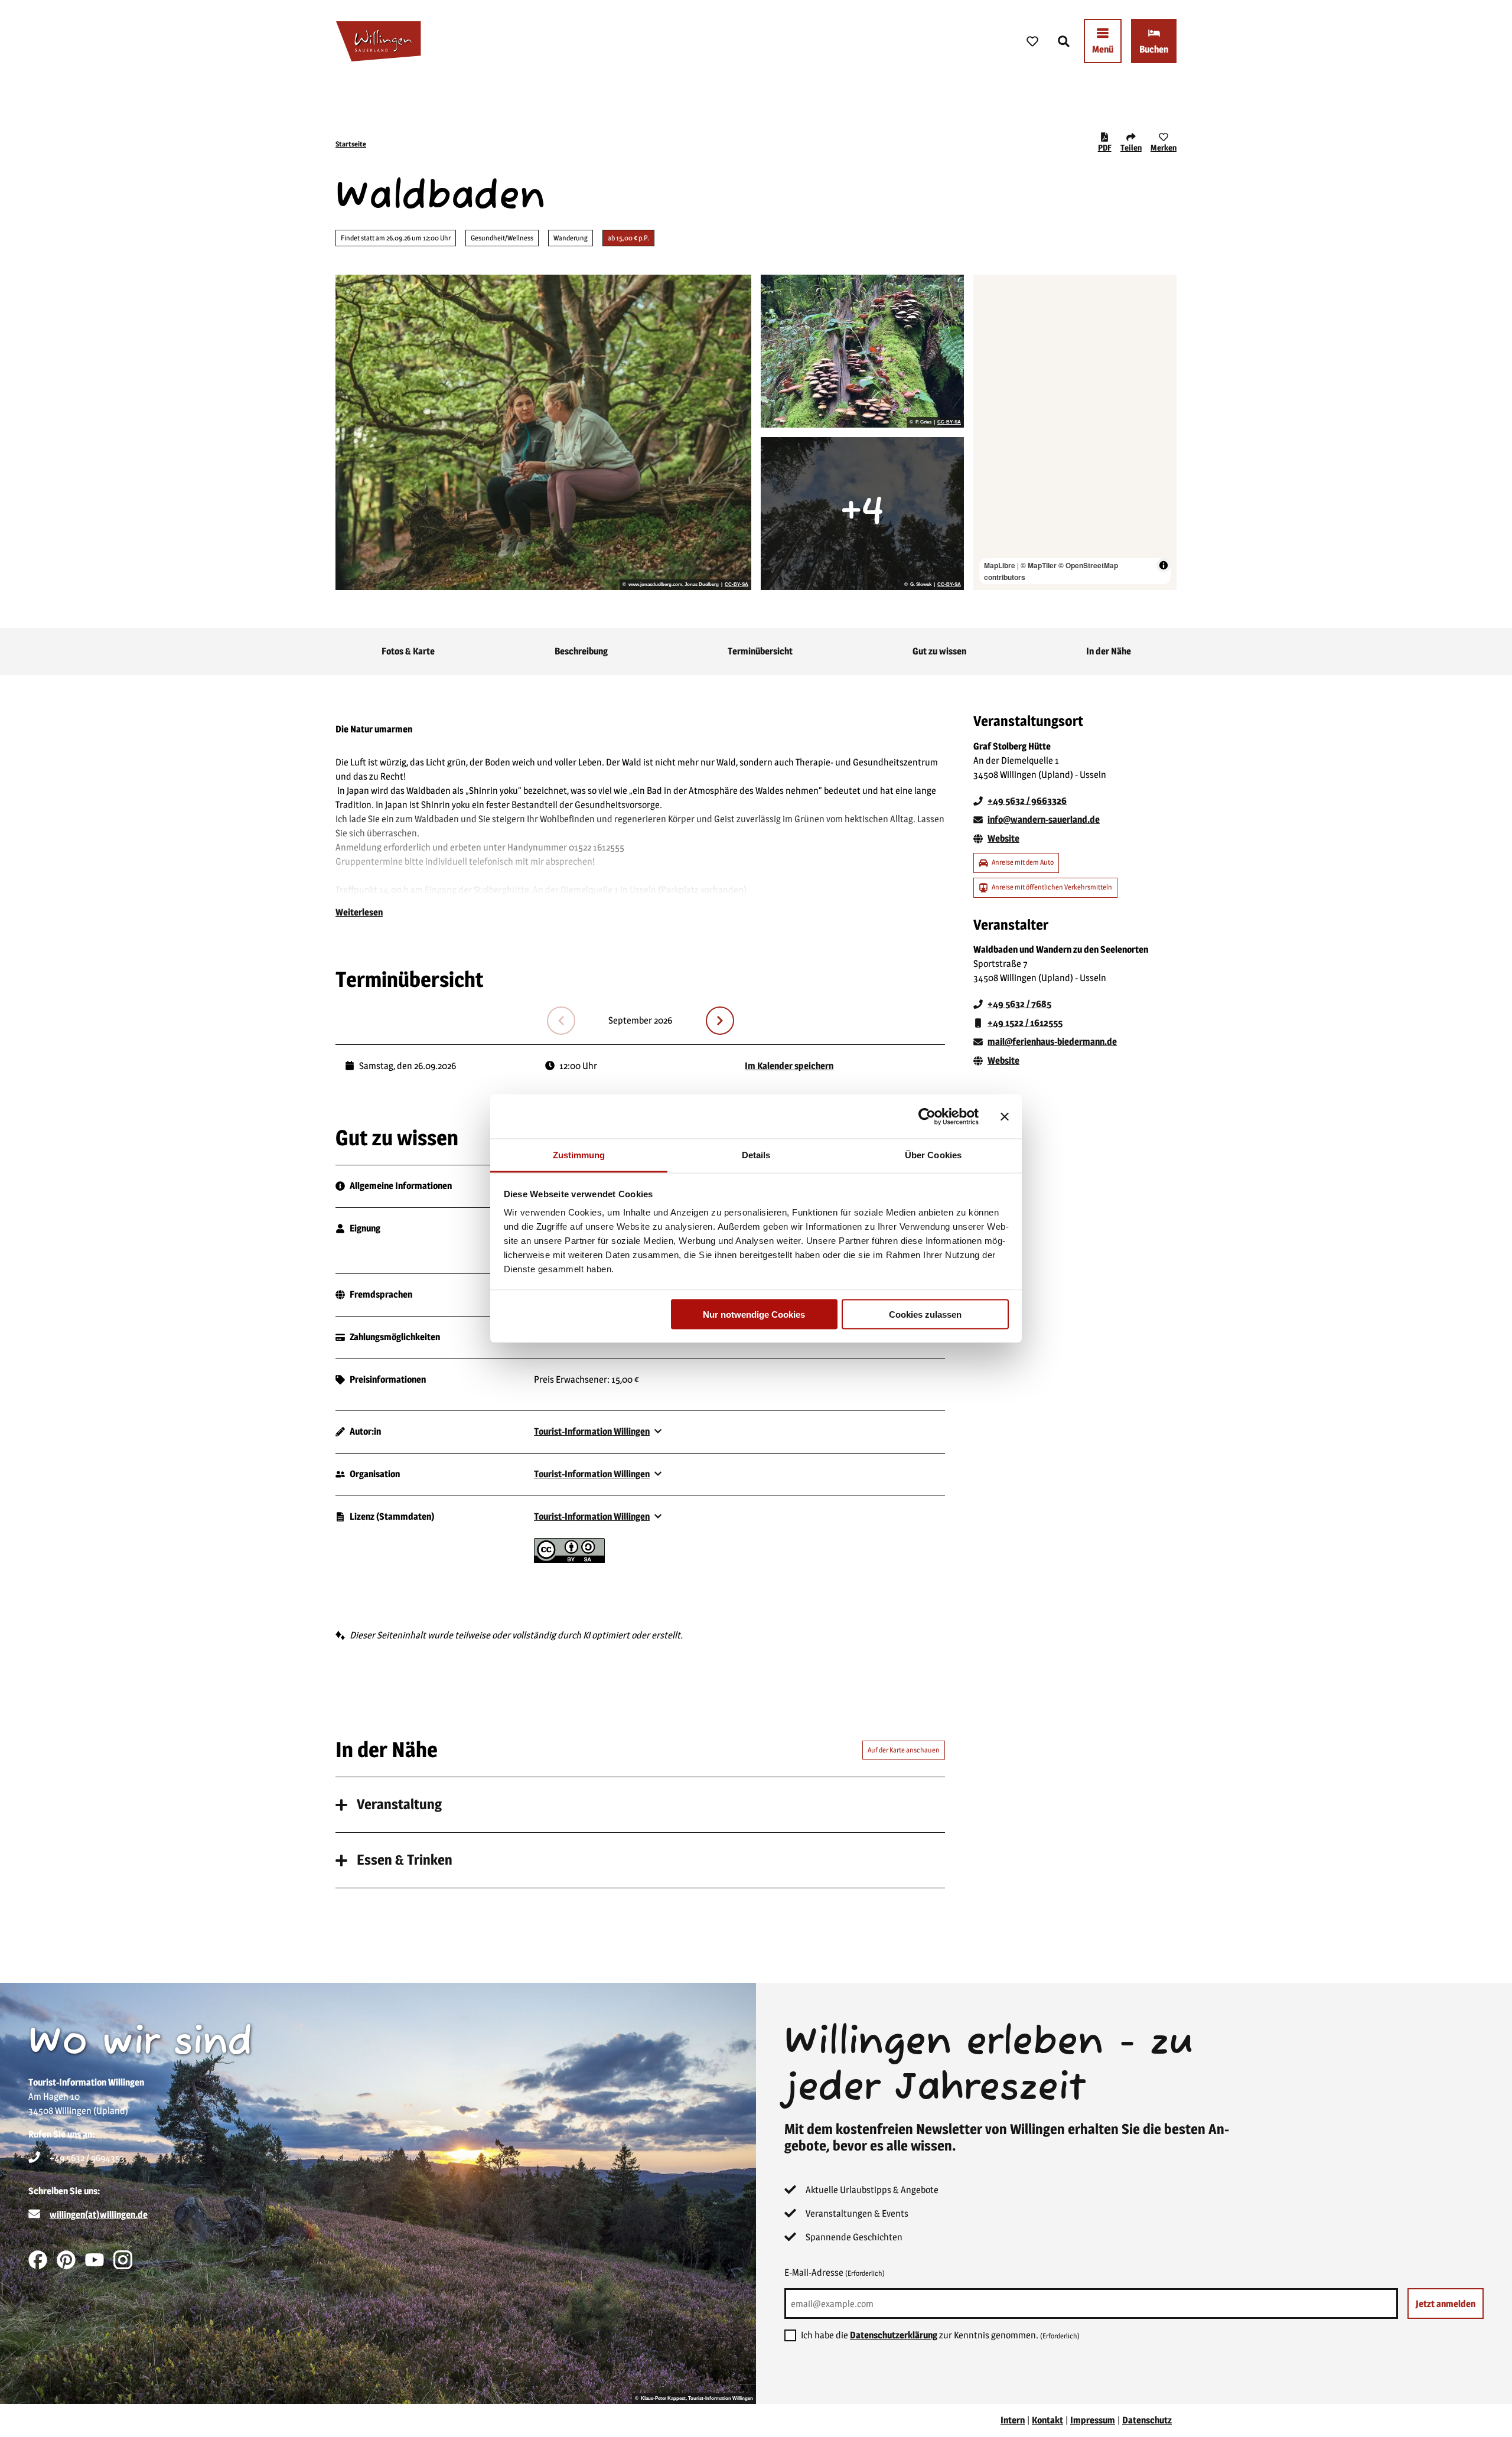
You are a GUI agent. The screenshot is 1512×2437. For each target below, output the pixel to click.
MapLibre (1000, 565)
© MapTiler (1039, 565)
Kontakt (1047, 2420)
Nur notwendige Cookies (754, 1314)
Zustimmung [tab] (579, 1155)
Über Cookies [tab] (933, 1155)
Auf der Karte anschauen (904, 1750)
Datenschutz (1147, 2420)
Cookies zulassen (925, 1314)
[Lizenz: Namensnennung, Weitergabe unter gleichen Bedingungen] (569, 1560)
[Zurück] (561, 1021)
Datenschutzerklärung (894, 2335)
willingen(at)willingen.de (99, 2215)
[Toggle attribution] (1164, 565)
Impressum (1093, 2420)
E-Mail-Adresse (835, 2273)
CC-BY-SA (737, 585)
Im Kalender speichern (789, 1066)
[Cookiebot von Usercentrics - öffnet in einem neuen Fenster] (927, 1116)
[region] (1075, 432)
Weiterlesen (359, 912)
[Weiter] (720, 1021)
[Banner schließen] (1005, 1116)
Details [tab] (756, 1155)
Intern (1013, 2420)
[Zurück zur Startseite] (378, 41)
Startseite (351, 144)
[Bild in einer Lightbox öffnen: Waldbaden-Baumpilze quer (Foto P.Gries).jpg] (862, 351)
